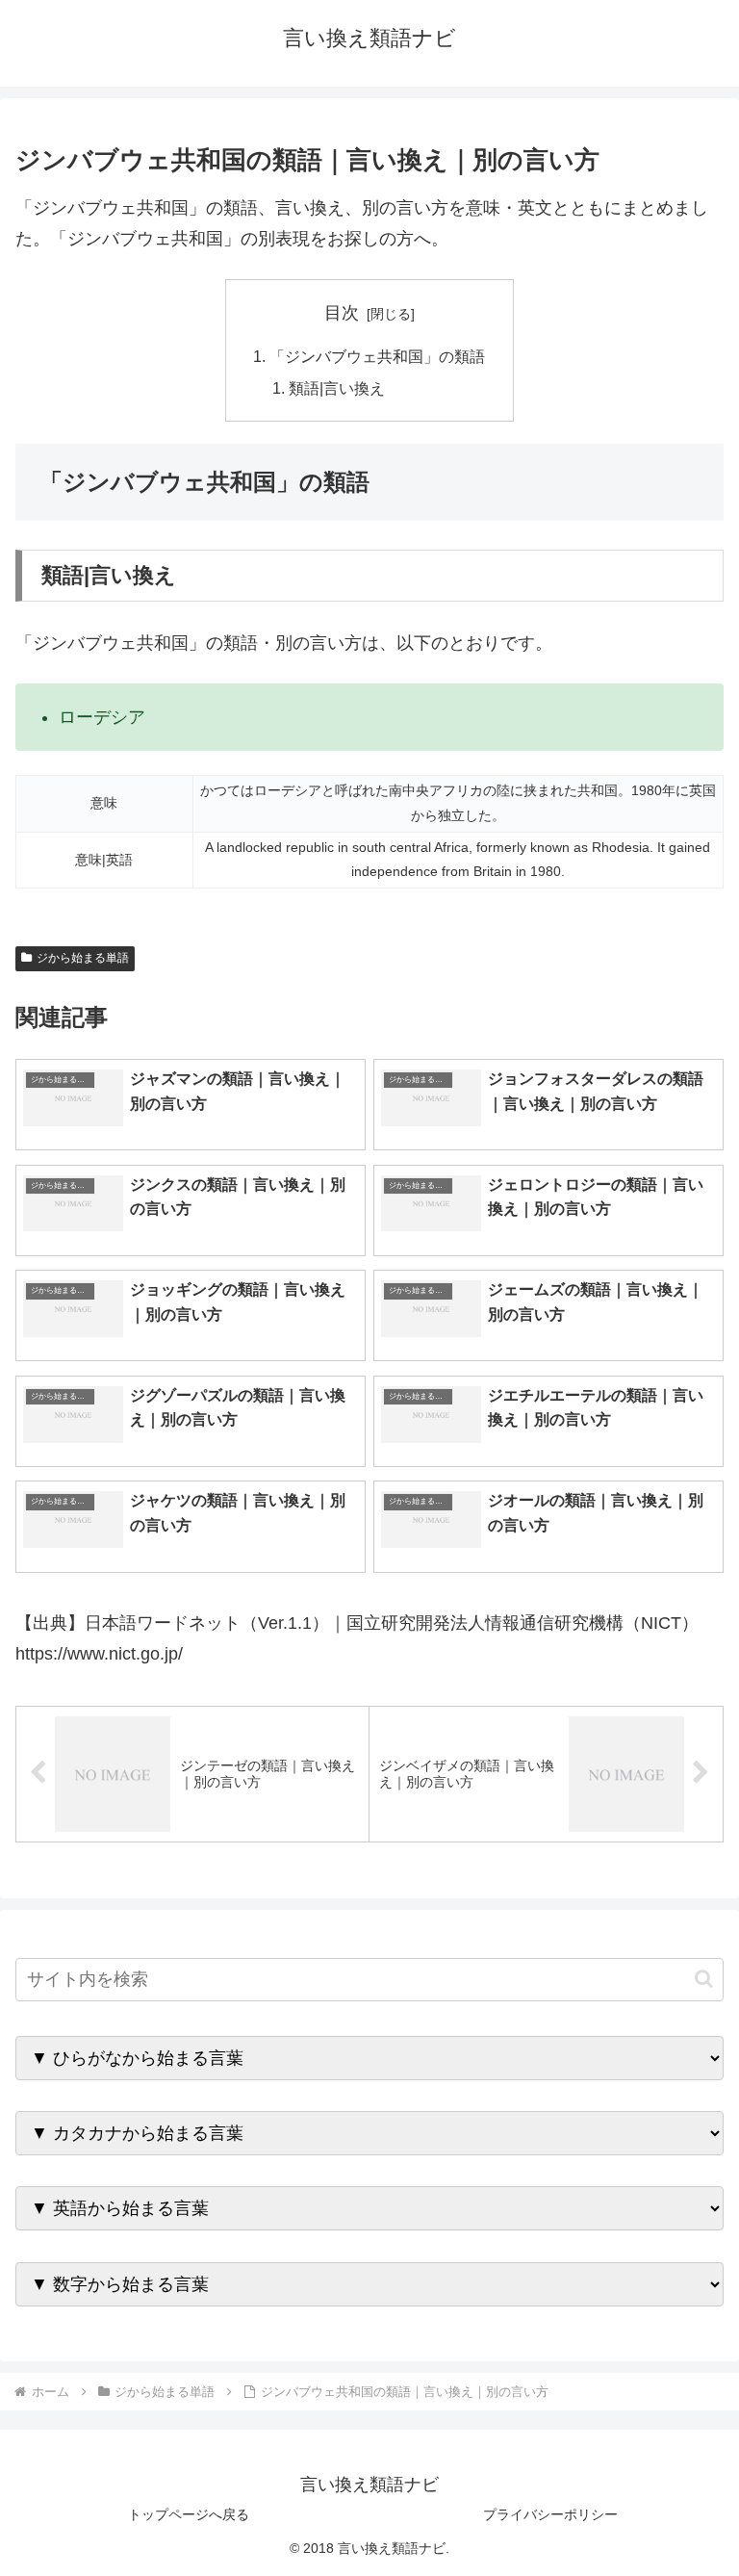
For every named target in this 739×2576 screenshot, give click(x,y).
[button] (704, 1979)
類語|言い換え (337, 388)
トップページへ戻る (189, 2514)
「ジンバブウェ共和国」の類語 (377, 356)
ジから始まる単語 (83, 958)
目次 (342, 313)
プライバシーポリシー (550, 2514)
